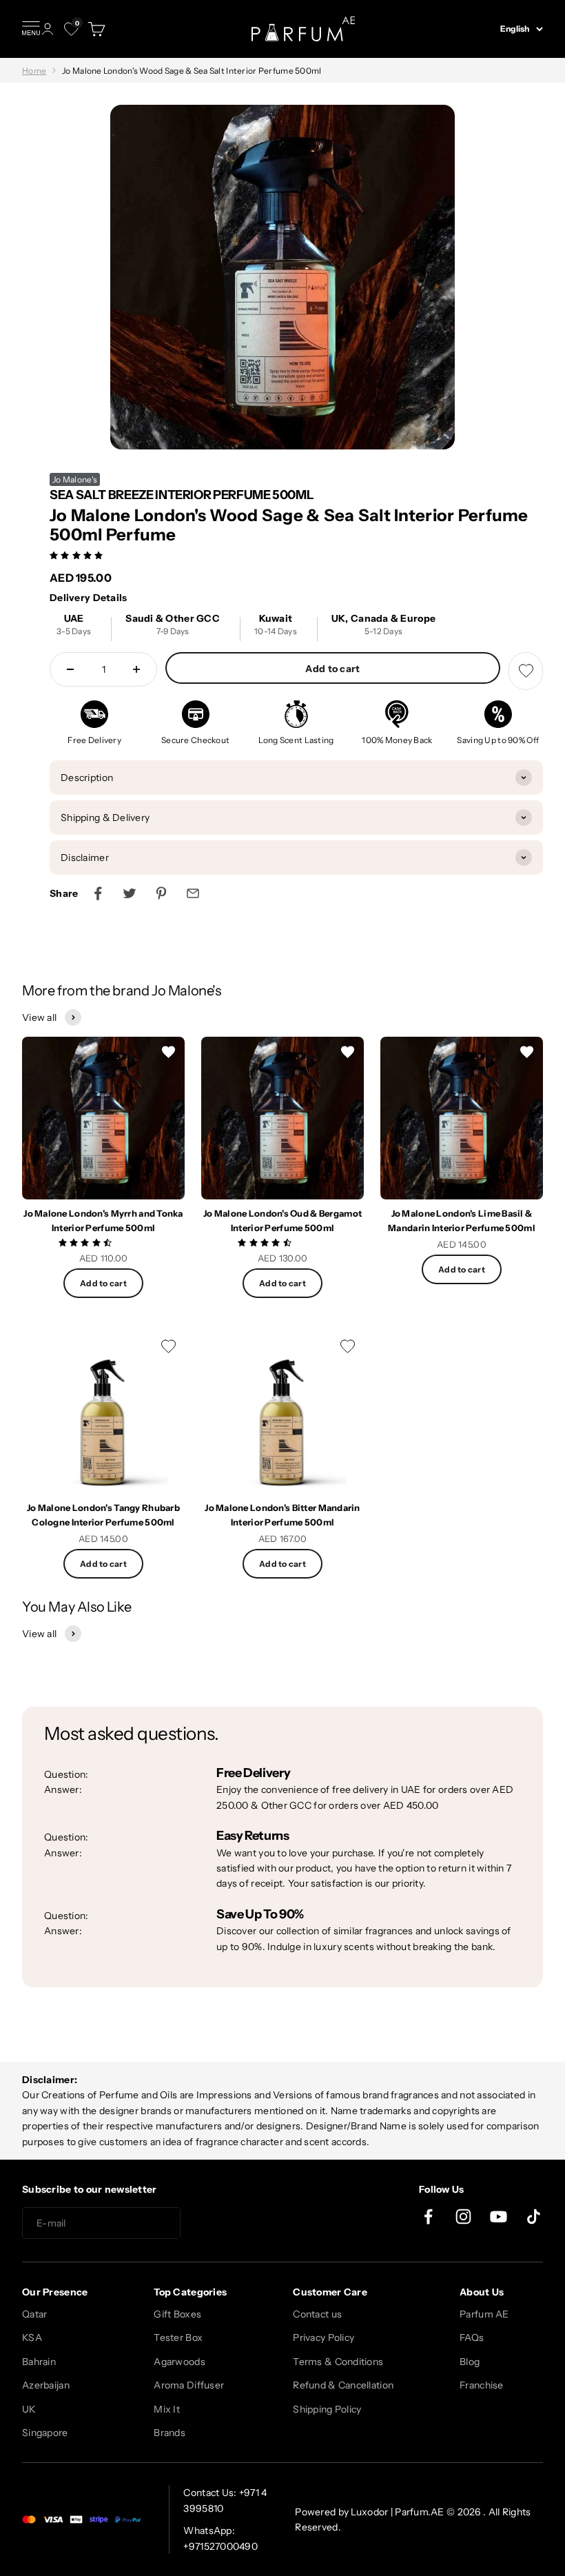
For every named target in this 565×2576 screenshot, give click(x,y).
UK (29, 2409)
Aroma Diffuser (189, 2385)
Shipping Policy (327, 2409)
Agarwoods (179, 2362)
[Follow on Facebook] (428, 2217)
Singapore (45, 2433)
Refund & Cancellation (343, 2385)
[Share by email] (193, 893)
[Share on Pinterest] (161, 893)
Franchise (482, 2385)
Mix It (167, 2409)
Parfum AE (484, 2314)
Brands (169, 2433)
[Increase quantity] (136, 669)
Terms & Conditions (338, 2362)
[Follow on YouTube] (499, 2217)
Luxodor (369, 2512)
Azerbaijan (46, 2385)
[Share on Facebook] (98, 893)
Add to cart (332, 669)
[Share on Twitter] (130, 893)
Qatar (34, 2314)
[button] (78, 555)
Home (34, 71)
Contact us (317, 2314)
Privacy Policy (323, 2337)
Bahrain (39, 2362)
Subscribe (230, 2224)
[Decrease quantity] (70, 669)
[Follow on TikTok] (534, 2217)
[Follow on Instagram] (463, 2217)
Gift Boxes (177, 2314)
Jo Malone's (75, 479)
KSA (32, 2337)
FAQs (472, 2337)
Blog (470, 2362)
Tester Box (178, 2337)
